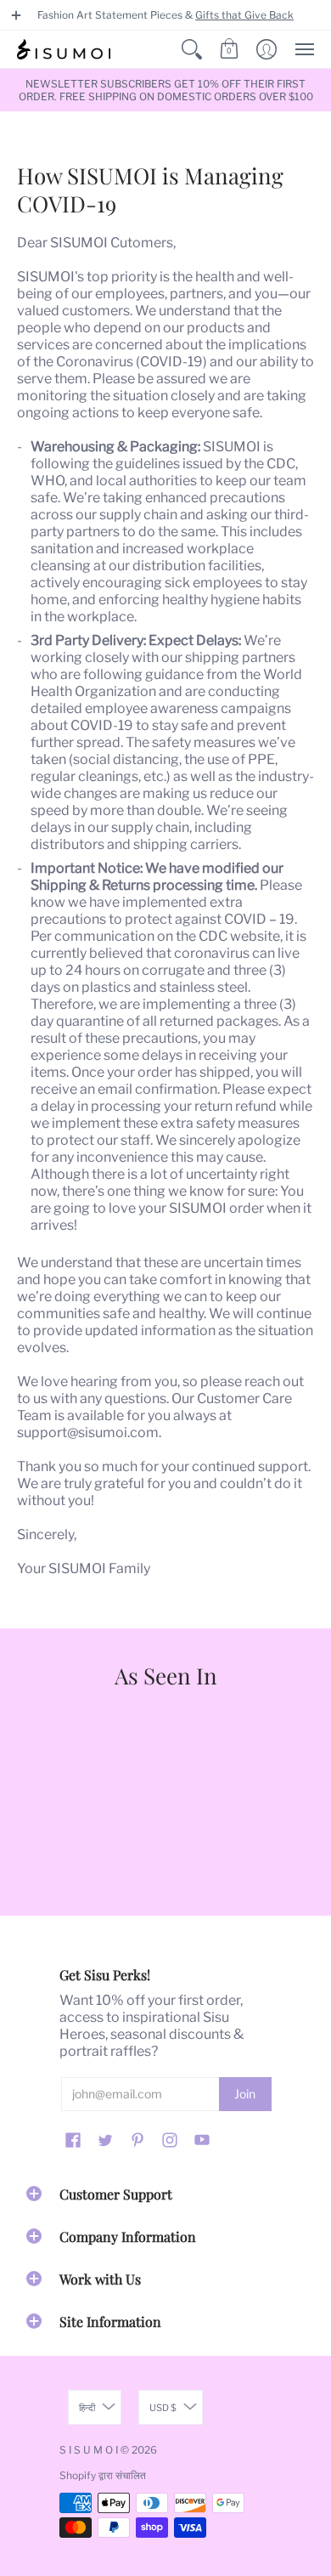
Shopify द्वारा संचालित (103, 2475)
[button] (16, 15)
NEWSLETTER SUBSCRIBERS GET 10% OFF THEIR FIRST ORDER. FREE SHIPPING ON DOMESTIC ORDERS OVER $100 (166, 90)
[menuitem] (192, 49)
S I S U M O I (89, 2450)
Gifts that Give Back (244, 15)
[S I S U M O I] (64, 49)
